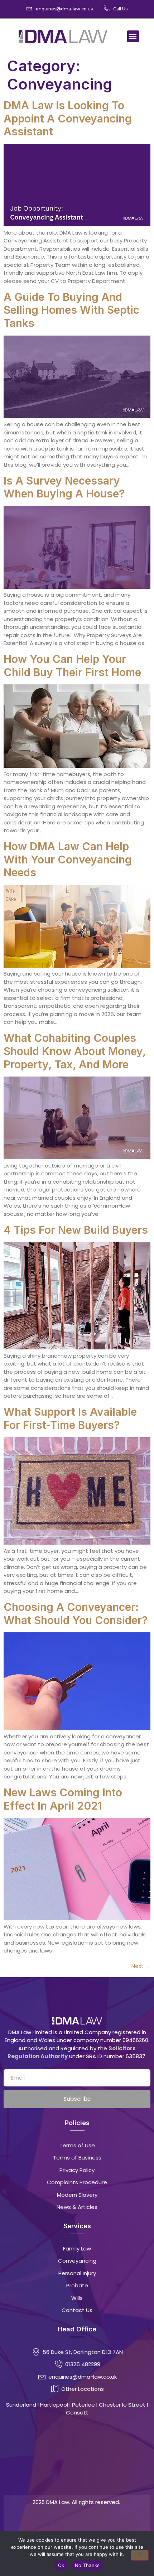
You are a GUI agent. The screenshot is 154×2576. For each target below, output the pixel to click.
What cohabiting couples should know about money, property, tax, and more (75, 1051)
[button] (133, 36)
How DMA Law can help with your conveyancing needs (68, 859)
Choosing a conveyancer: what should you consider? (76, 1614)
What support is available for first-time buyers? (70, 1418)
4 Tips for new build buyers (76, 1230)
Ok (61, 2565)
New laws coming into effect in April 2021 (63, 1799)
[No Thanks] (140, 2555)
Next (141, 1966)
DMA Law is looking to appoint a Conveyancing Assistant (68, 118)
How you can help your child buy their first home (72, 666)
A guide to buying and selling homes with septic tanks (71, 310)
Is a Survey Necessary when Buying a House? (66, 487)
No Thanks (87, 2565)
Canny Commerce (91, 2522)
